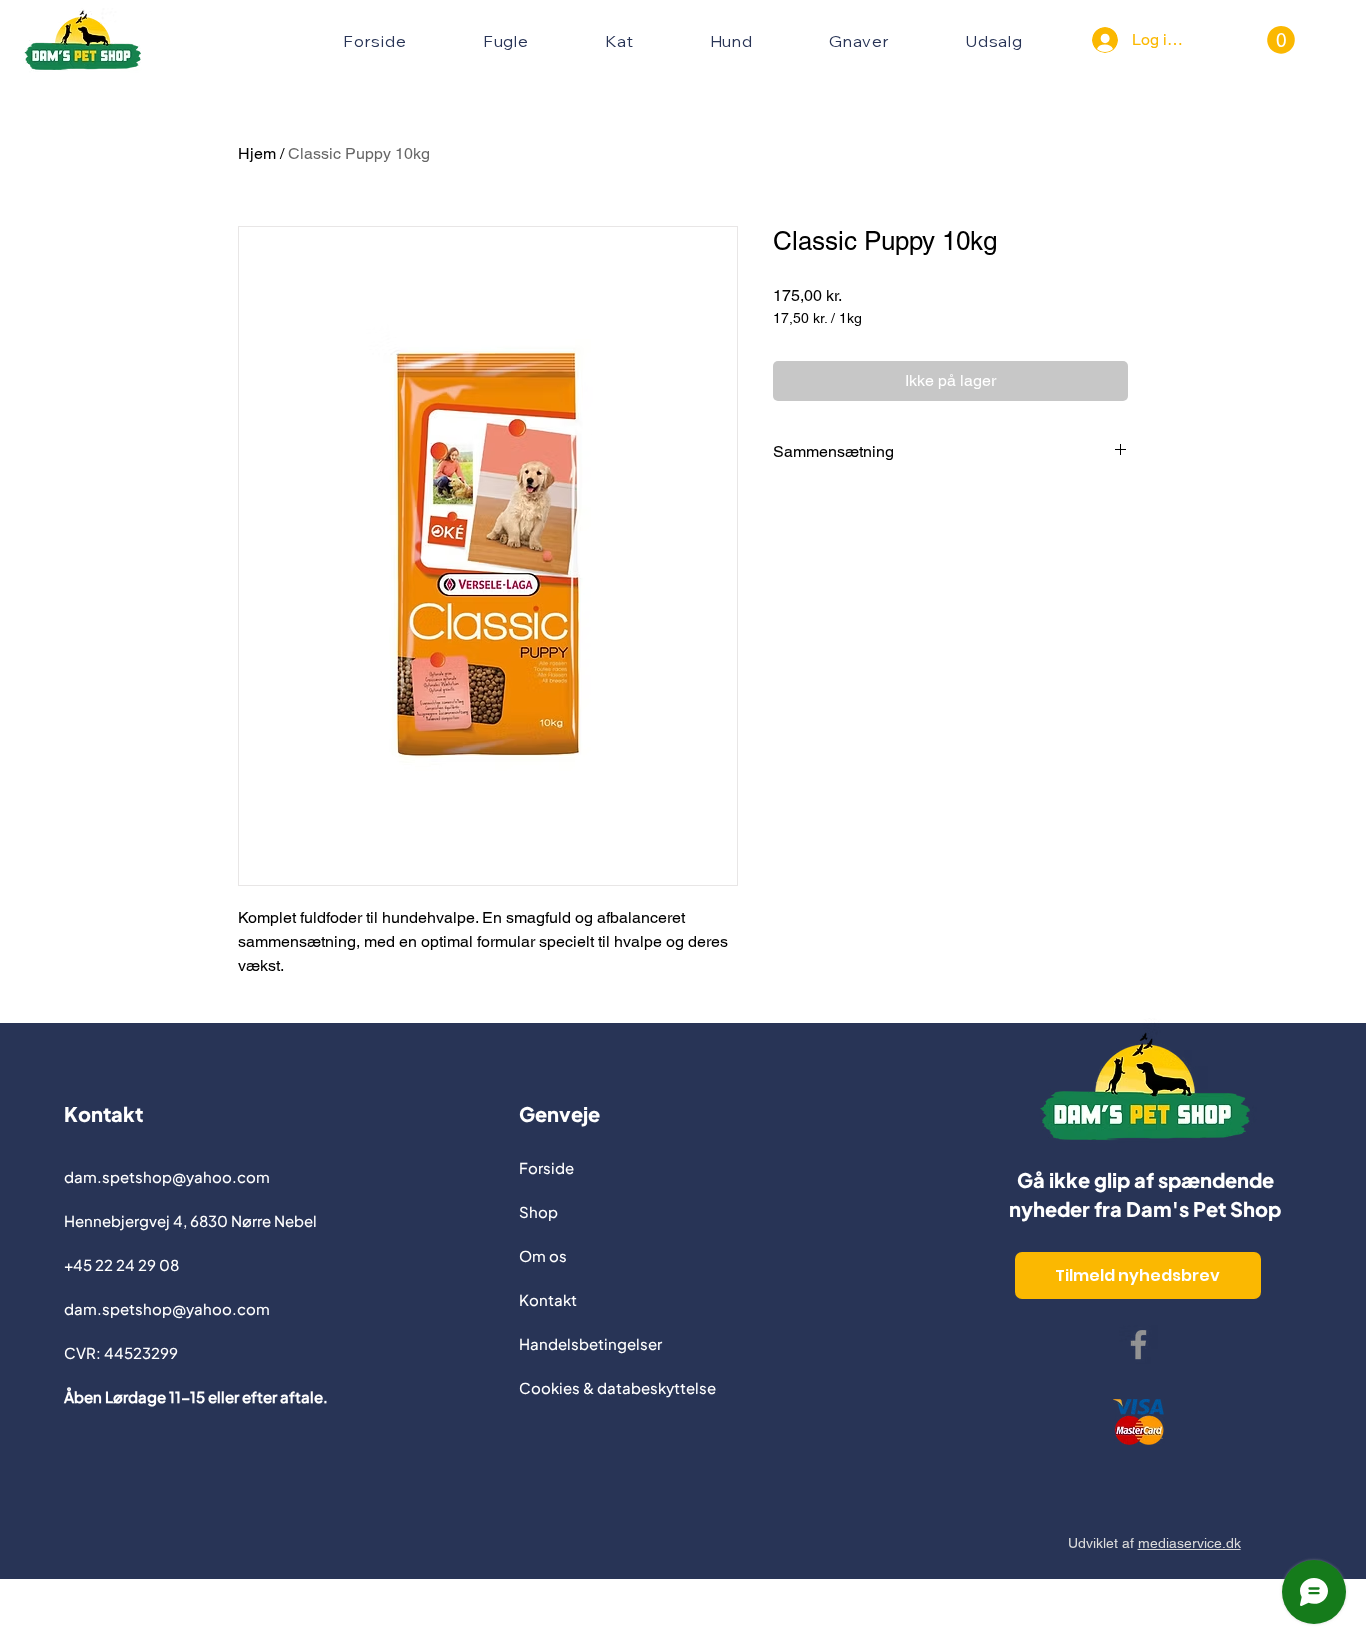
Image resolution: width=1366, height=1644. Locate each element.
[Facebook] (1138, 1344)
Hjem (257, 153)
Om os (543, 1255)
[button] (1281, 40)
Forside (546, 1167)
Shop (538, 1211)
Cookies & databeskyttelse (617, 1387)
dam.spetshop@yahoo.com (167, 1176)
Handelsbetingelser (590, 1343)
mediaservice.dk (1189, 1543)
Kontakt (548, 1299)
